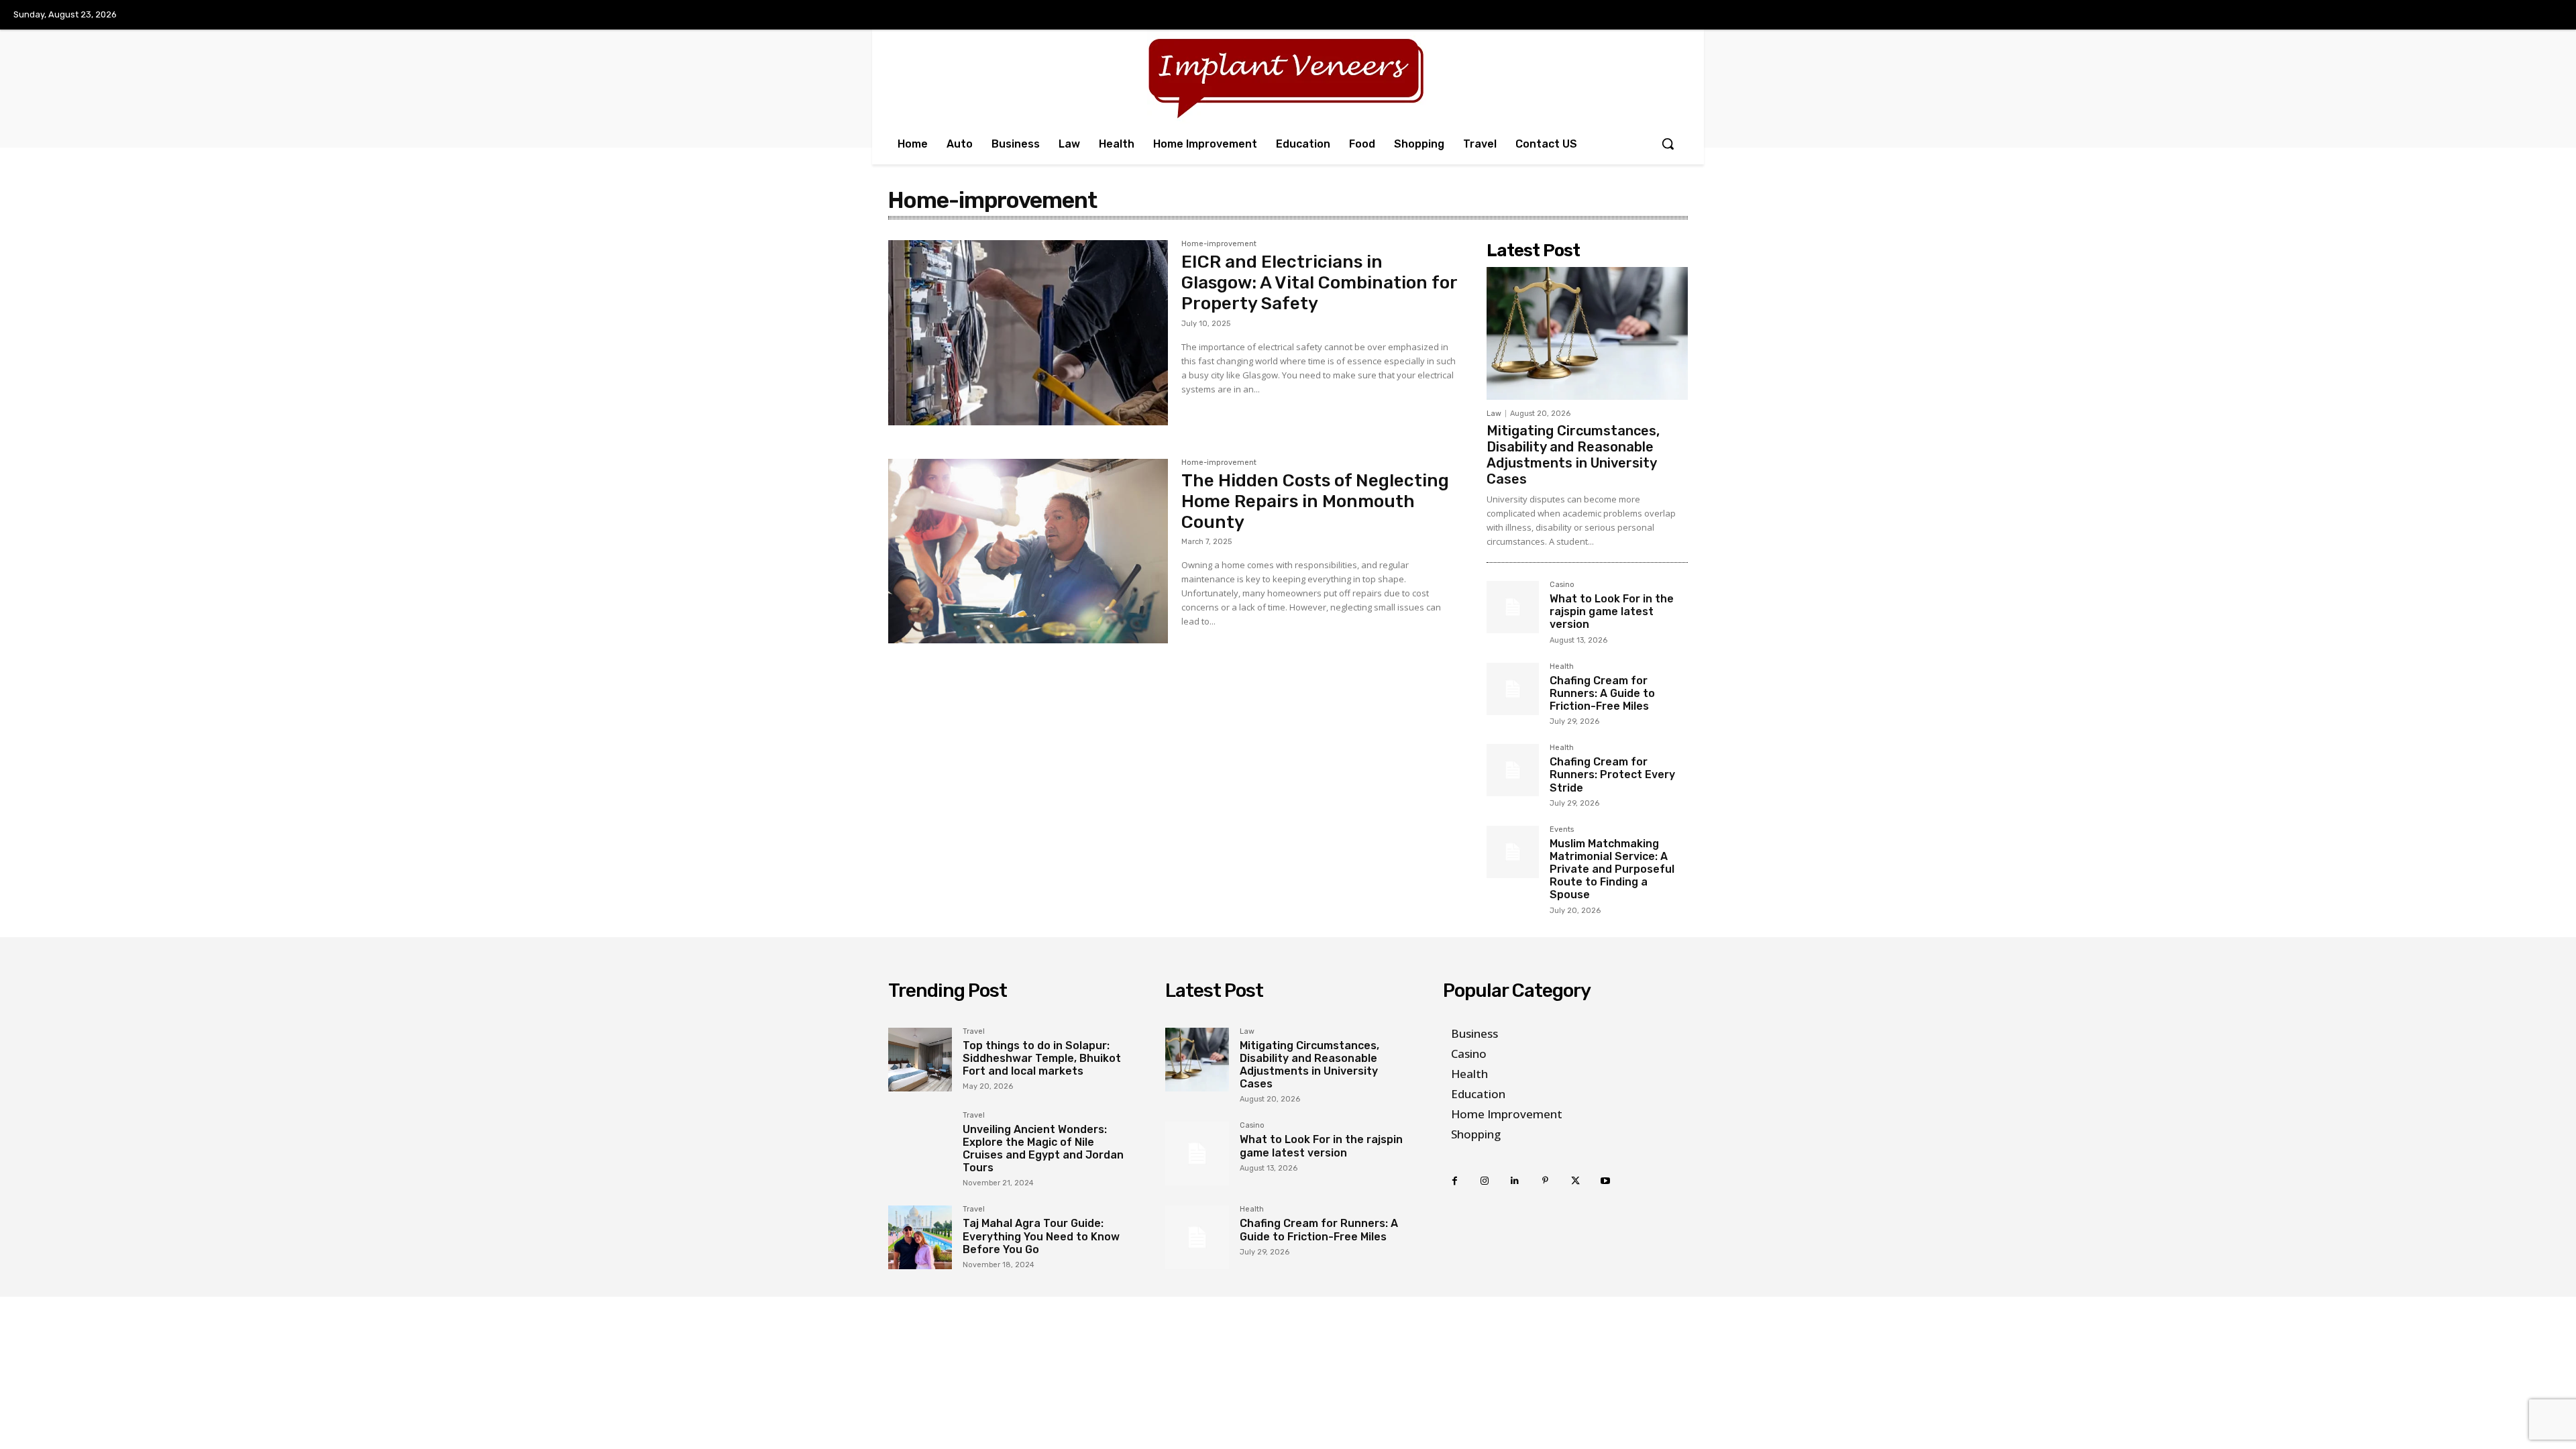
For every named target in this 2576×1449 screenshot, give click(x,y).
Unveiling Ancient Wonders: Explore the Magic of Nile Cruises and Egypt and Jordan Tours (1043, 1149)
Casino (1562, 585)
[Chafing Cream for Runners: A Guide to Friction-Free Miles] (1513, 689)
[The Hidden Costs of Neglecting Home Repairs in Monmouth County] (1028, 551)
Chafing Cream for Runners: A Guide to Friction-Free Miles (1602, 693)
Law (1494, 414)
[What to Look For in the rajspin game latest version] (1513, 607)
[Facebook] (1455, 1181)
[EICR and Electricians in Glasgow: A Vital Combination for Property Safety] (1028, 333)
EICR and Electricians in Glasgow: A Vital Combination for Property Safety (1319, 283)
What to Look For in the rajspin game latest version (1612, 611)
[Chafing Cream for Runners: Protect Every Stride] (1513, 770)
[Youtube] (1606, 1181)
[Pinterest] (1545, 1181)
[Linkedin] (1515, 1181)
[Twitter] (1575, 1181)
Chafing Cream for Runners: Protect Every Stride (1612, 774)
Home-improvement (1219, 244)
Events (1562, 830)
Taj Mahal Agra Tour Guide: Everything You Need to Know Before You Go (1041, 1236)
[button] (1668, 144)
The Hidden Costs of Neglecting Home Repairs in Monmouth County (1315, 501)
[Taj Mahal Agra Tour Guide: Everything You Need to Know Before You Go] (920, 1237)
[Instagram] (1485, 1181)
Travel (974, 1032)
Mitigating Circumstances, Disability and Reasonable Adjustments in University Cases (1573, 455)
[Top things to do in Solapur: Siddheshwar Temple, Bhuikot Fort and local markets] (920, 1060)
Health (1562, 667)
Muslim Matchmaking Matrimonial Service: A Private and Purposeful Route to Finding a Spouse (1612, 869)
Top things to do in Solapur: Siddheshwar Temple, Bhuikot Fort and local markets (1042, 1058)
